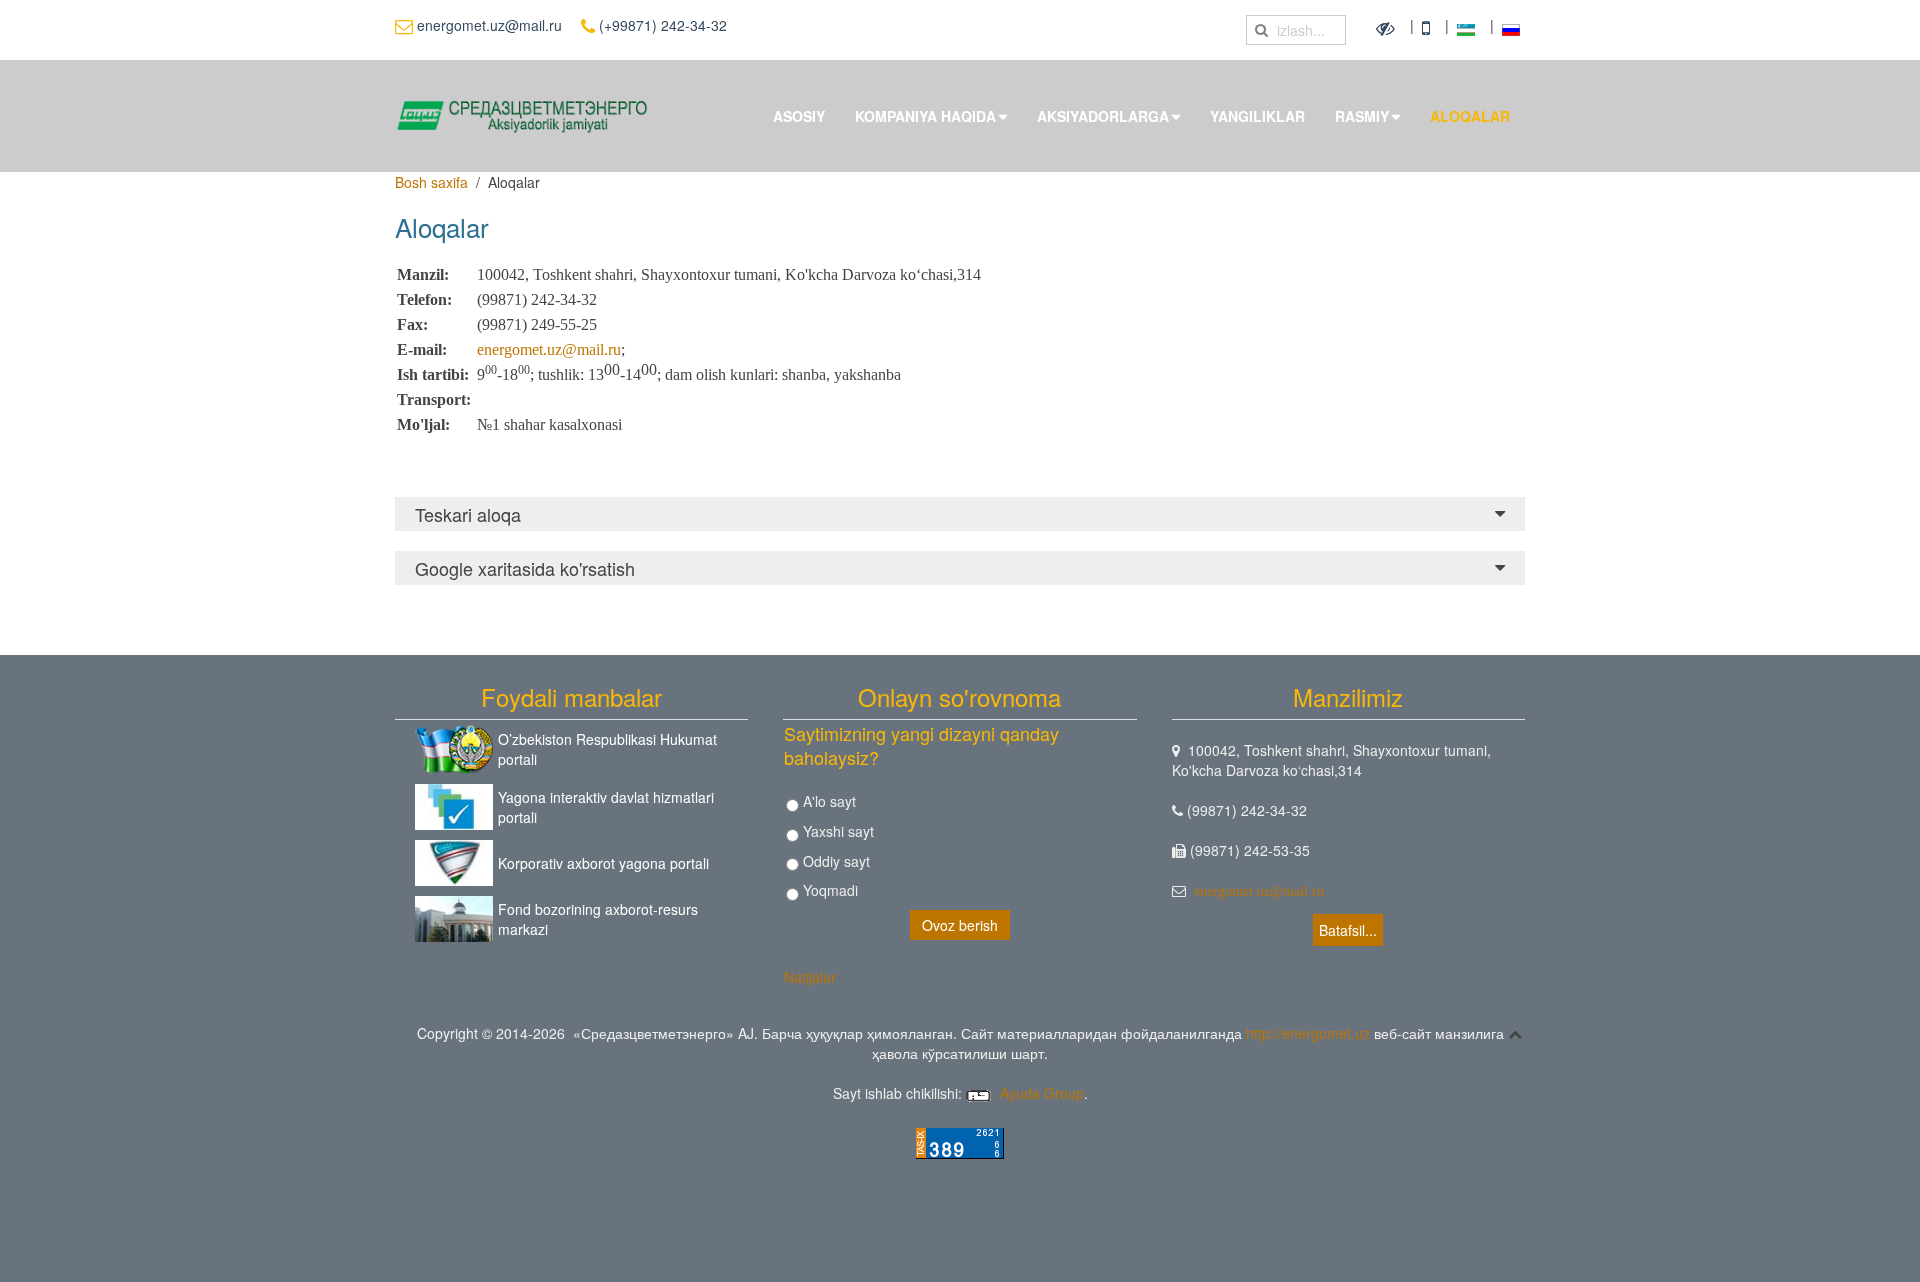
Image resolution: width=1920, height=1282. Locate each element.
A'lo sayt (827, 801)
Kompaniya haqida (925, 116)
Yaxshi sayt (836, 831)
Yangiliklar (1257, 116)
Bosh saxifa (431, 182)
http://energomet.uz (1308, 1033)
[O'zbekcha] (1468, 27)
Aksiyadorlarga (1103, 116)
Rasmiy (1362, 116)
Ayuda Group (1040, 1093)
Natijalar (810, 977)
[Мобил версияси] (1428, 27)
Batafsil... (1348, 930)
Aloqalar (1470, 116)
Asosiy (799, 116)
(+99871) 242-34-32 (661, 25)
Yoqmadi (828, 890)
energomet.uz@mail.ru (487, 25)
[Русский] (1511, 27)
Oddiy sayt (834, 861)
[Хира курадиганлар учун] (1388, 27)
